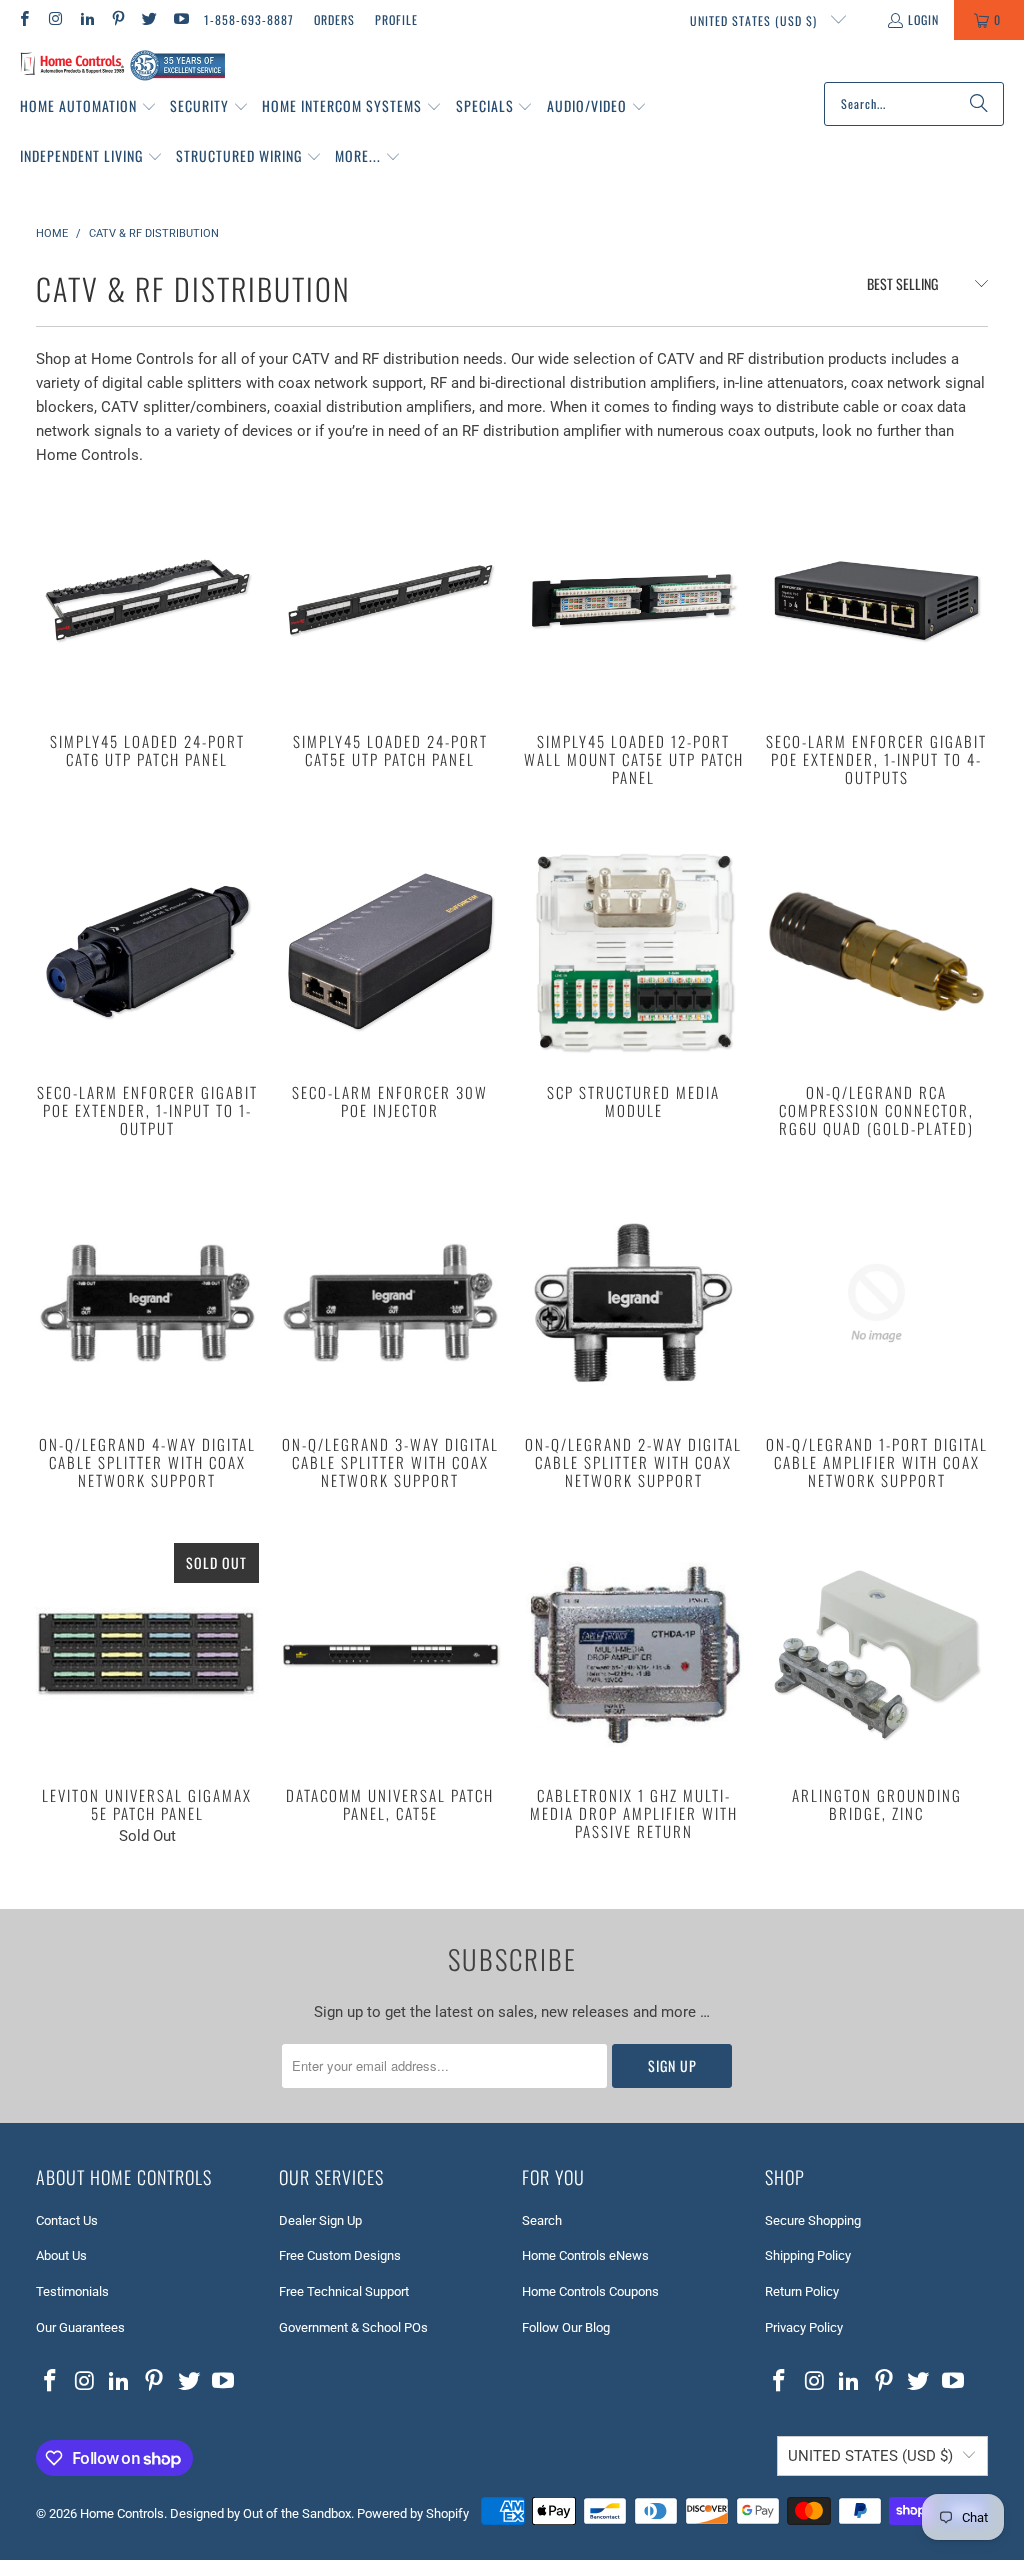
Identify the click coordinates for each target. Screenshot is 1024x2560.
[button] (88, 107)
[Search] (979, 104)
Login (923, 19)
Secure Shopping (813, 2220)
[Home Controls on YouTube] (179, 19)
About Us (61, 2255)
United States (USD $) (755, 20)
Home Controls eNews (585, 2255)
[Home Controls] (122, 66)
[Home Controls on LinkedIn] (86, 19)
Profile (396, 19)
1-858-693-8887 (249, 19)
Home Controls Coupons (590, 2291)
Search (542, 2220)
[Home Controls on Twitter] (148, 19)
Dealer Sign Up (320, 2220)
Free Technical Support (344, 2291)
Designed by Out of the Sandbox (260, 2513)
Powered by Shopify (413, 2513)
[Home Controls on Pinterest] (117, 19)
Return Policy (802, 2291)
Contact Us (67, 2220)
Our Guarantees (80, 2327)
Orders (334, 19)
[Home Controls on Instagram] (54, 19)
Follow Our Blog (566, 2327)
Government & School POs (353, 2327)
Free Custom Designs (340, 2255)
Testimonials (72, 2291)
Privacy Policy (804, 2327)
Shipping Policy (808, 2255)
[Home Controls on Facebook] (23, 19)
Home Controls (122, 2513)
